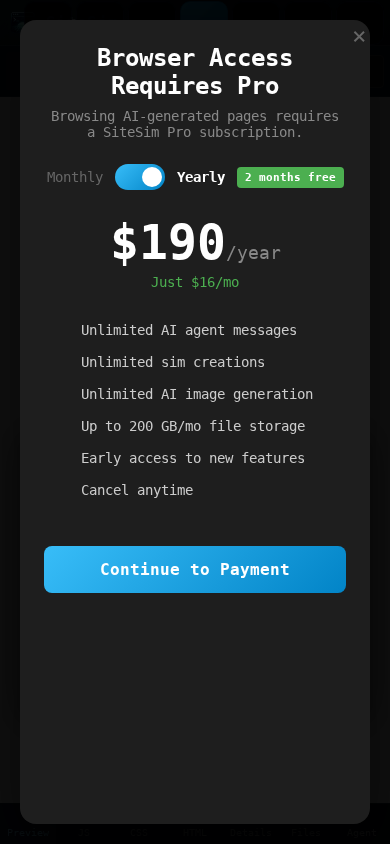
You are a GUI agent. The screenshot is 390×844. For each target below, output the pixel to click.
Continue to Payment (195, 569)
